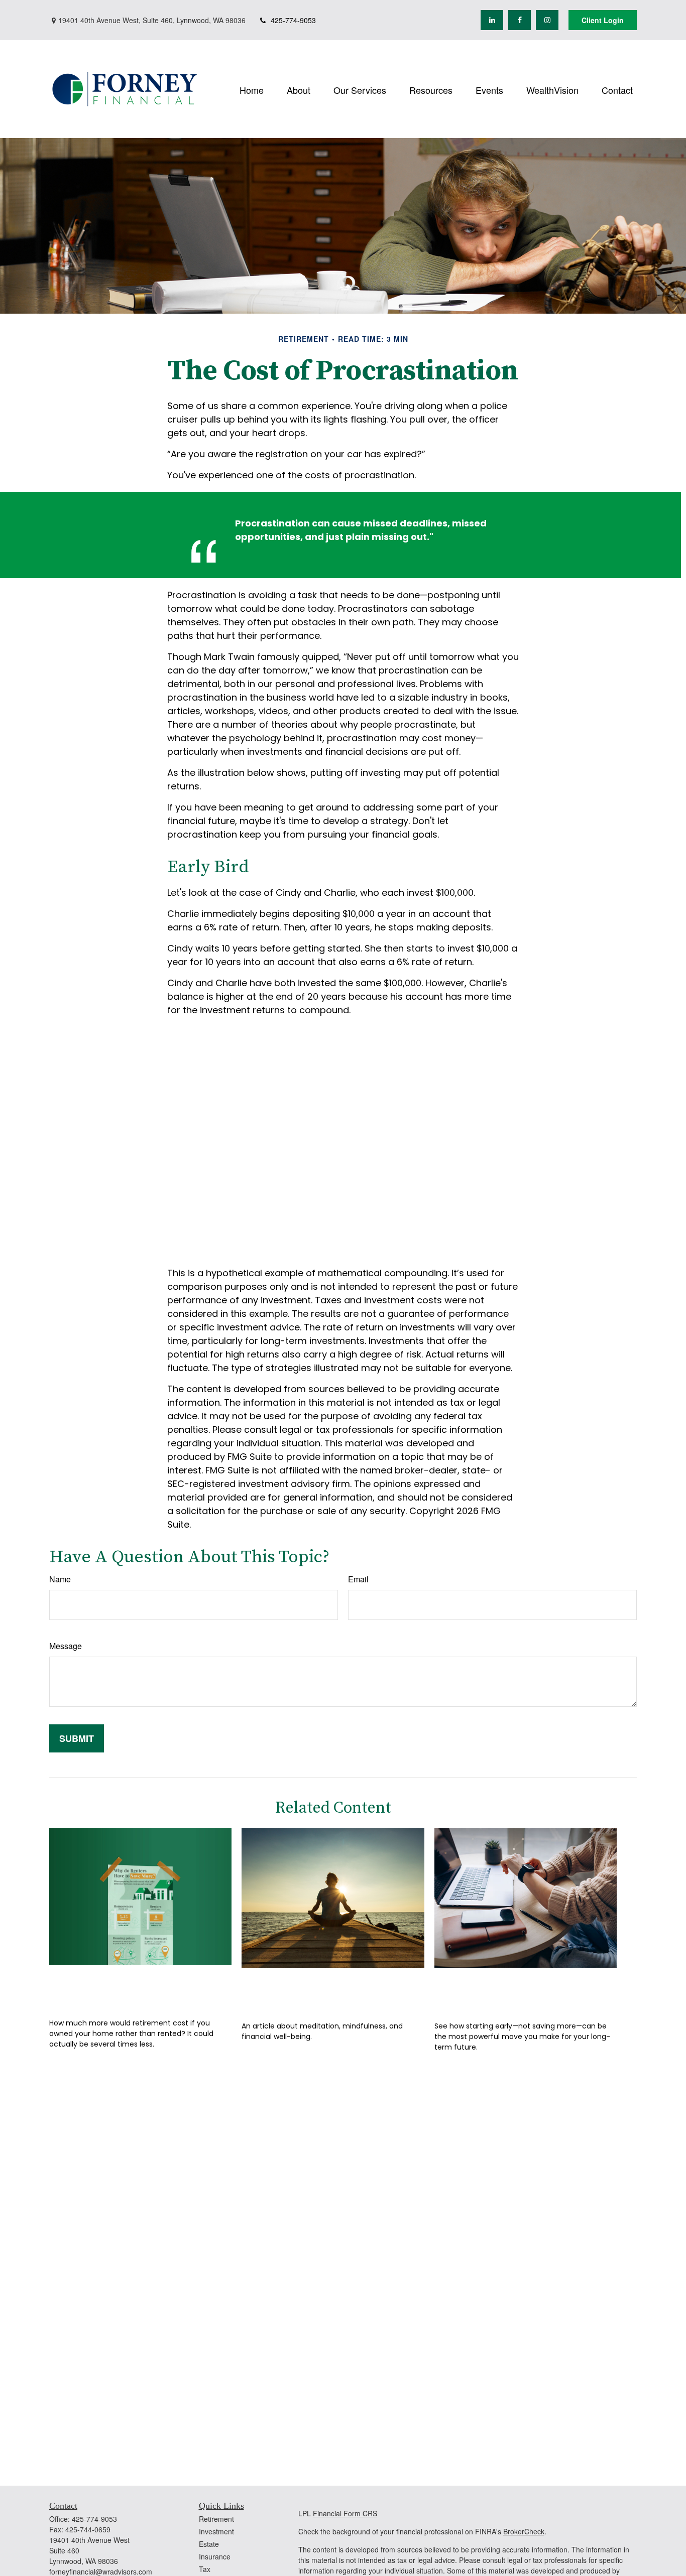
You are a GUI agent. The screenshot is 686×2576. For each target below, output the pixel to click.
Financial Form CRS (345, 2513)
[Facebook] (520, 20)
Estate (209, 2544)
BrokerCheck (524, 2531)
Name (60, 1579)
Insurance (215, 2556)
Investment (216, 2531)
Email (358, 1579)
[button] (252, 89)
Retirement (216, 2519)
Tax (205, 2569)
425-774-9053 (293, 20)
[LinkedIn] (492, 20)
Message (66, 1646)
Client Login (603, 20)
